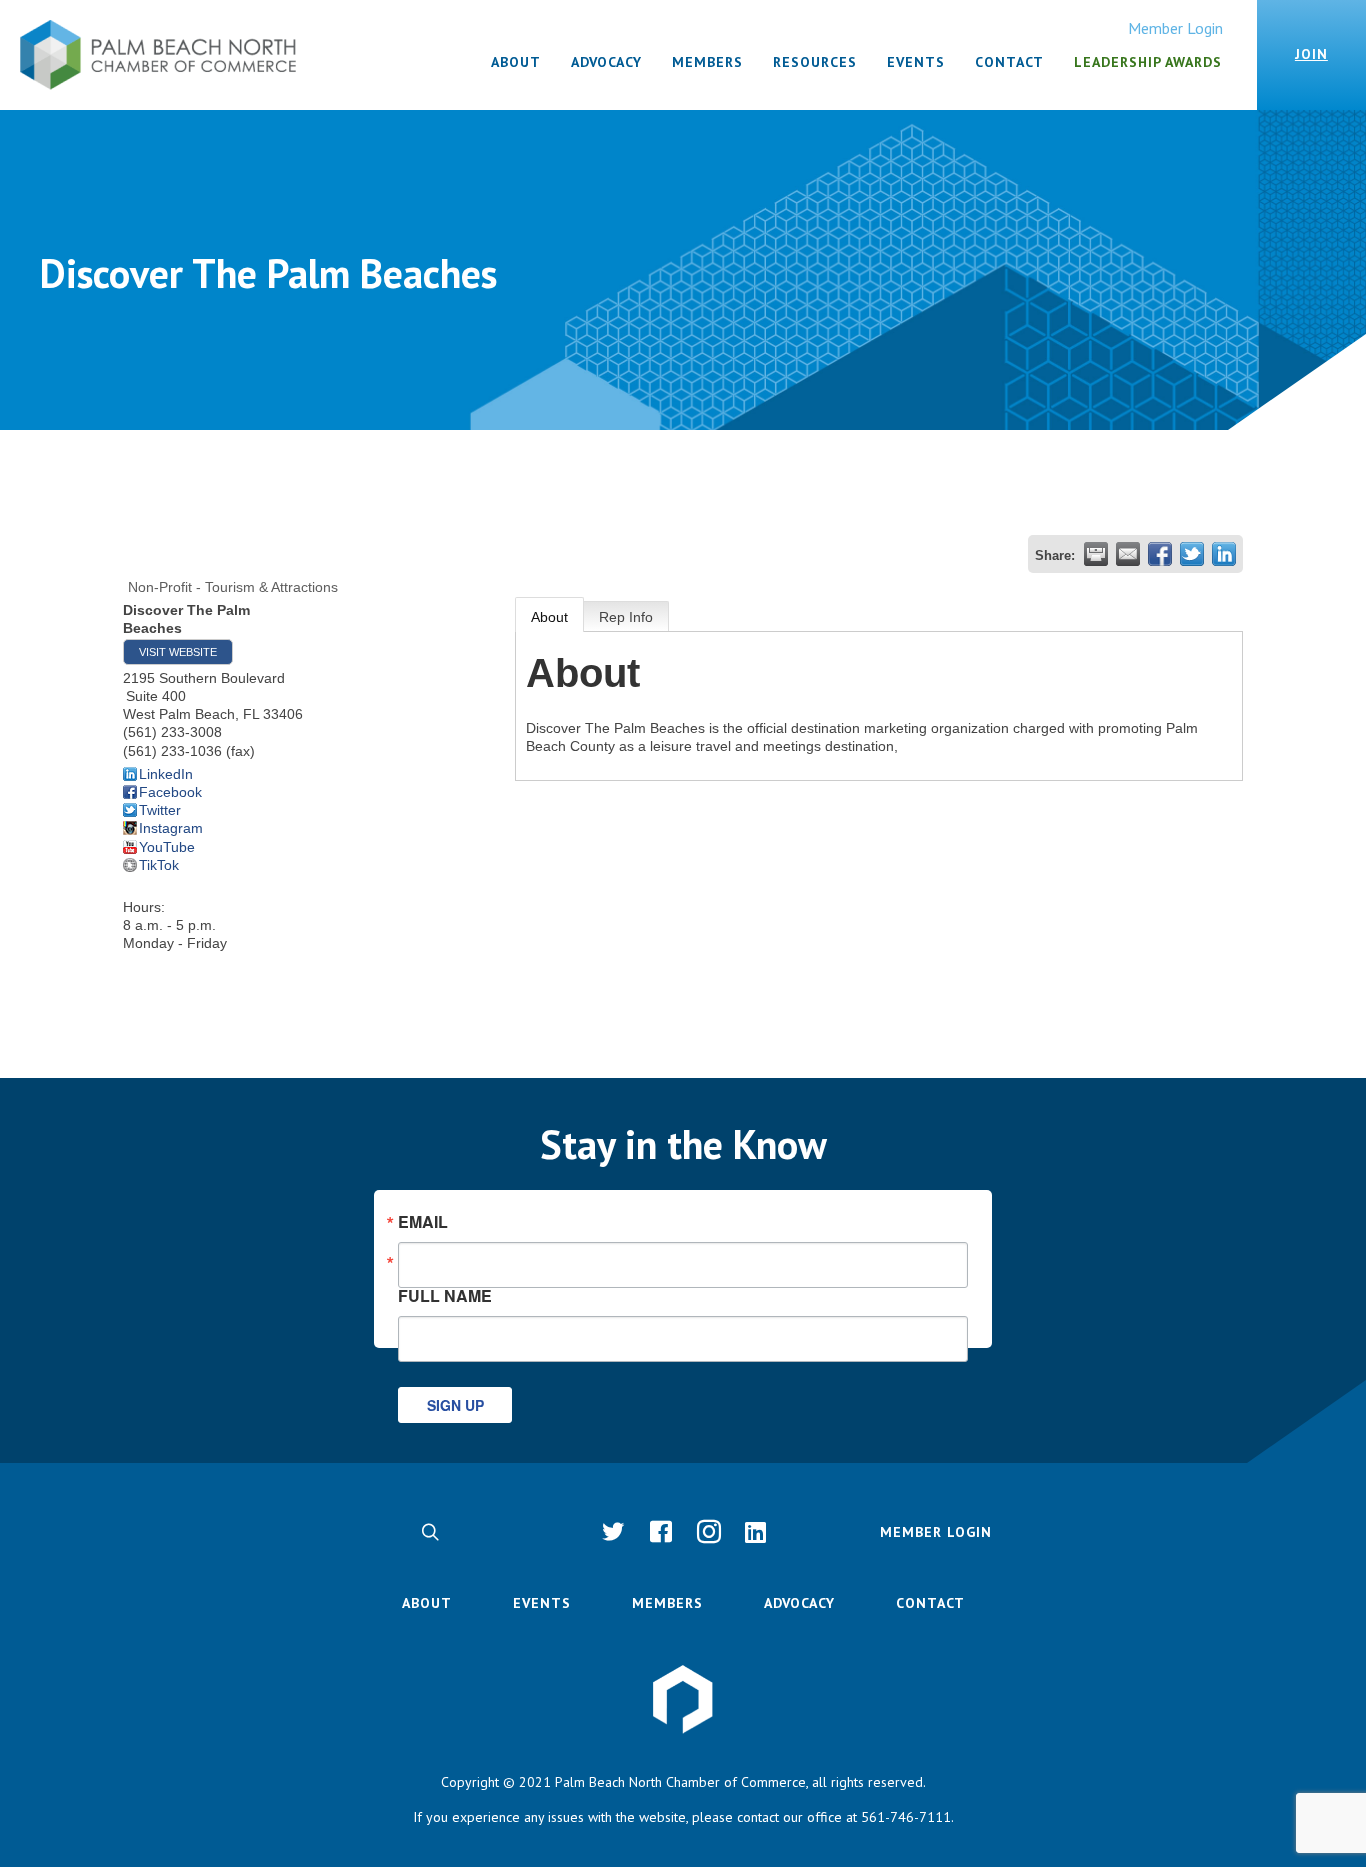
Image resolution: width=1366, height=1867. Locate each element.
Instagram (171, 828)
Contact (930, 1603)
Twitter (160, 810)
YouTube (167, 847)
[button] (430, 1532)
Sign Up (455, 1405)
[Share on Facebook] (1160, 554)
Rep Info (626, 617)
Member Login (1175, 28)
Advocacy (799, 1603)
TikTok (159, 865)
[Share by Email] (1128, 554)
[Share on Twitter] (1192, 554)
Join (1311, 54)
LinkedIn (166, 774)
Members (667, 1603)
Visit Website (178, 652)
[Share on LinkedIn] (1224, 554)
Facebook (170, 792)
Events (542, 1603)
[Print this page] (1096, 554)
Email (423, 1222)
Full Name (445, 1294)
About (549, 617)
